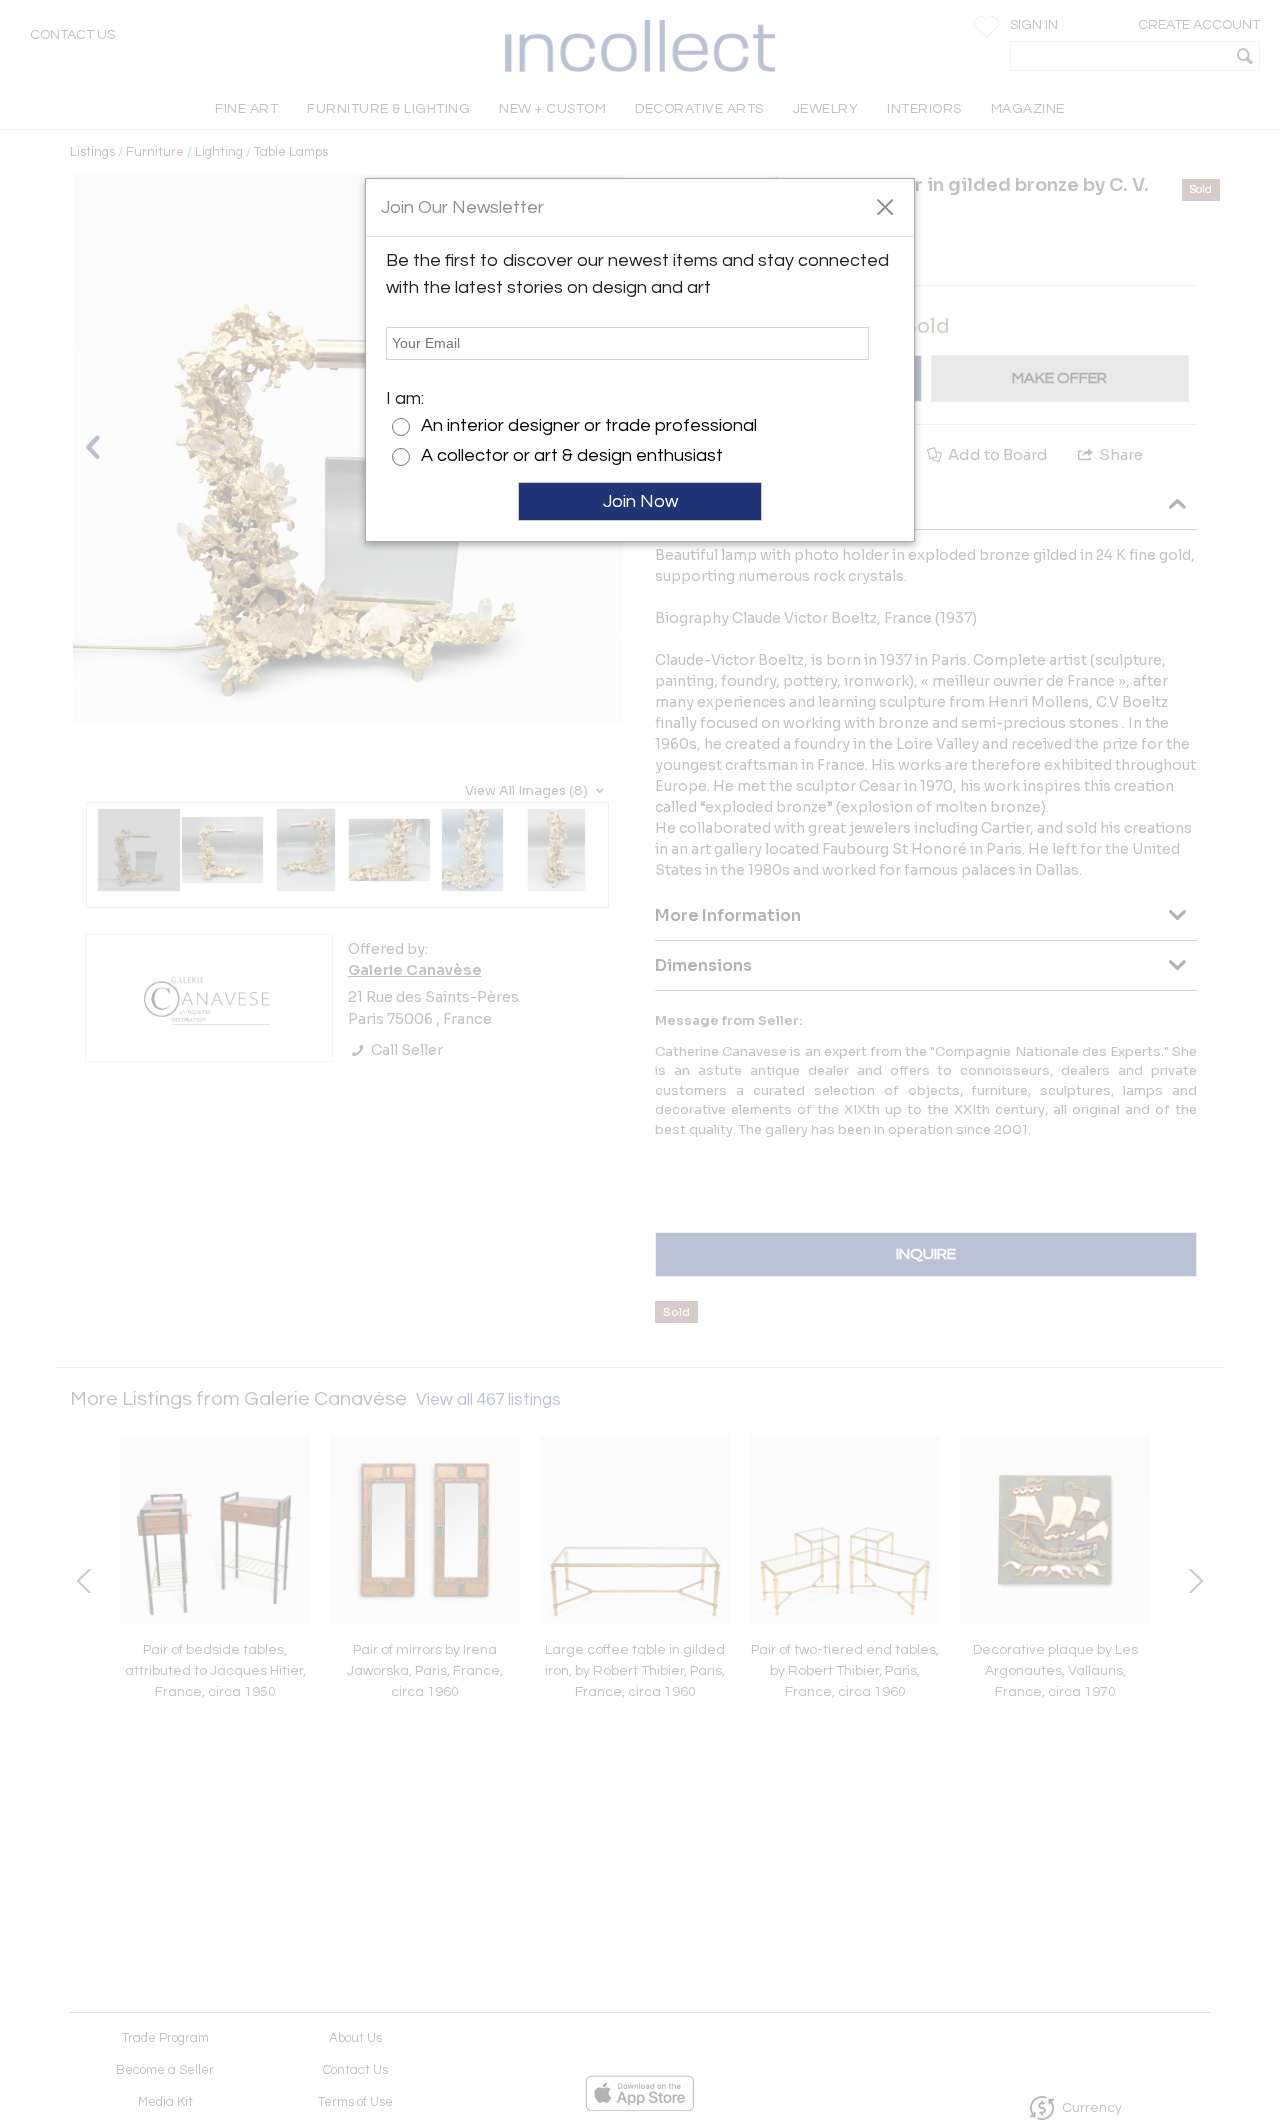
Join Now (640, 501)
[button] (884, 206)
